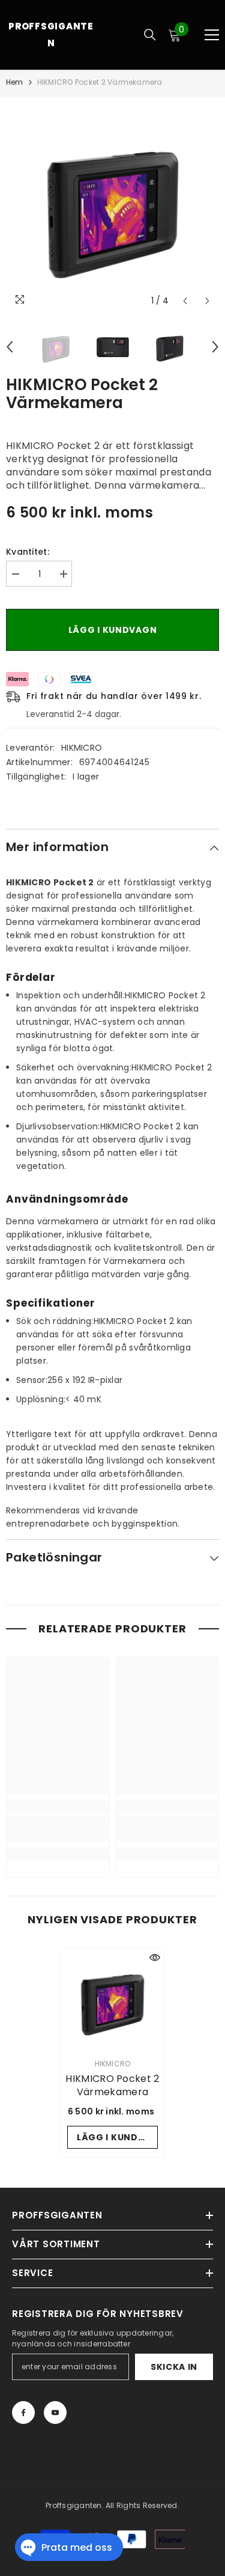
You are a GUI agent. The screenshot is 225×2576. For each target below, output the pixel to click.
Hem (15, 82)
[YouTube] (55, 2413)
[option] (112, 205)
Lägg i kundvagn (113, 630)
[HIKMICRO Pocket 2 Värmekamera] (112, 2000)
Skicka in (174, 2367)
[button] (185, 301)
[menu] (212, 35)
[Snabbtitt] (155, 1958)
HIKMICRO (82, 748)
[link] (58, 1828)
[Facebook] (23, 2413)
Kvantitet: (28, 552)
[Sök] (150, 35)
